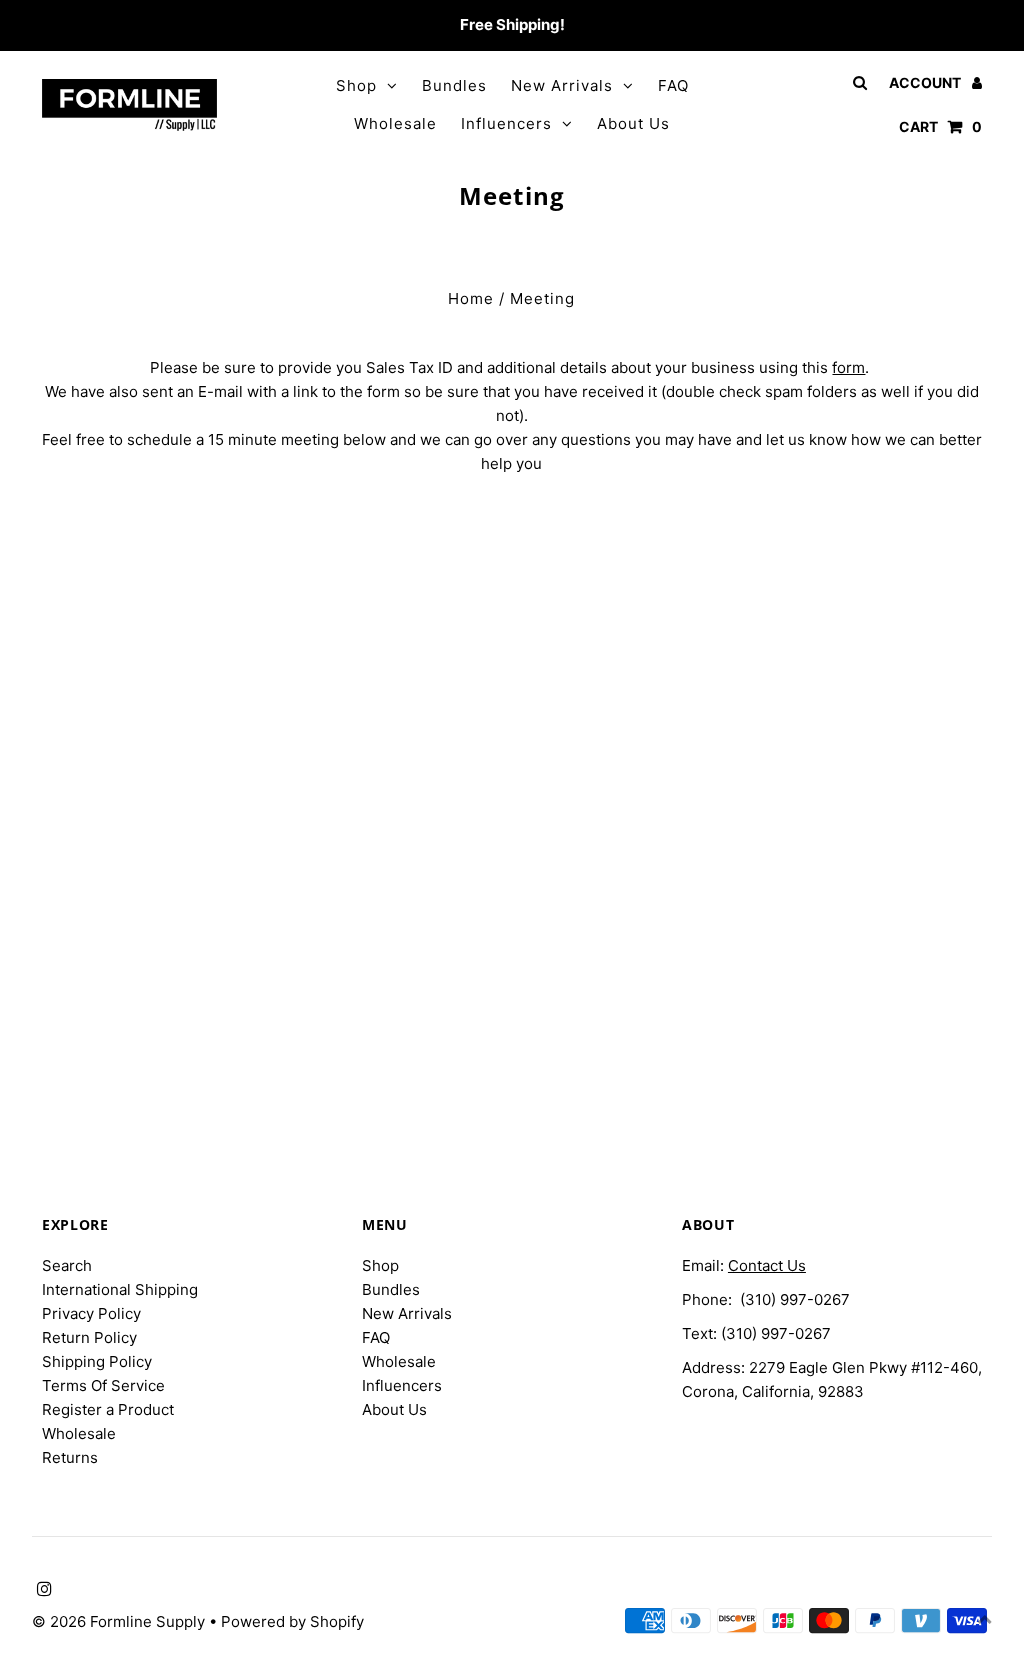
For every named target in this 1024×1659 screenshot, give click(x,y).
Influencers (506, 123)
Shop (356, 85)
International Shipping (120, 1289)
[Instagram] (41, 26)
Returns (70, 1457)
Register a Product (108, 1409)
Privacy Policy (91, 1313)
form (848, 367)
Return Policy (89, 1337)
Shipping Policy (97, 1361)
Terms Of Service (103, 1385)
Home (471, 298)
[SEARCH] (856, 82)
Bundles (454, 85)
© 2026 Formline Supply (120, 1621)
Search (67, 1265)
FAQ (673, 85)
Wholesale (395, 123)
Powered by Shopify (292, 1621)
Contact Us (767, 1265)
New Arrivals (562, 85)
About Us (633, 123)
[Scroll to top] (984, 1619)
